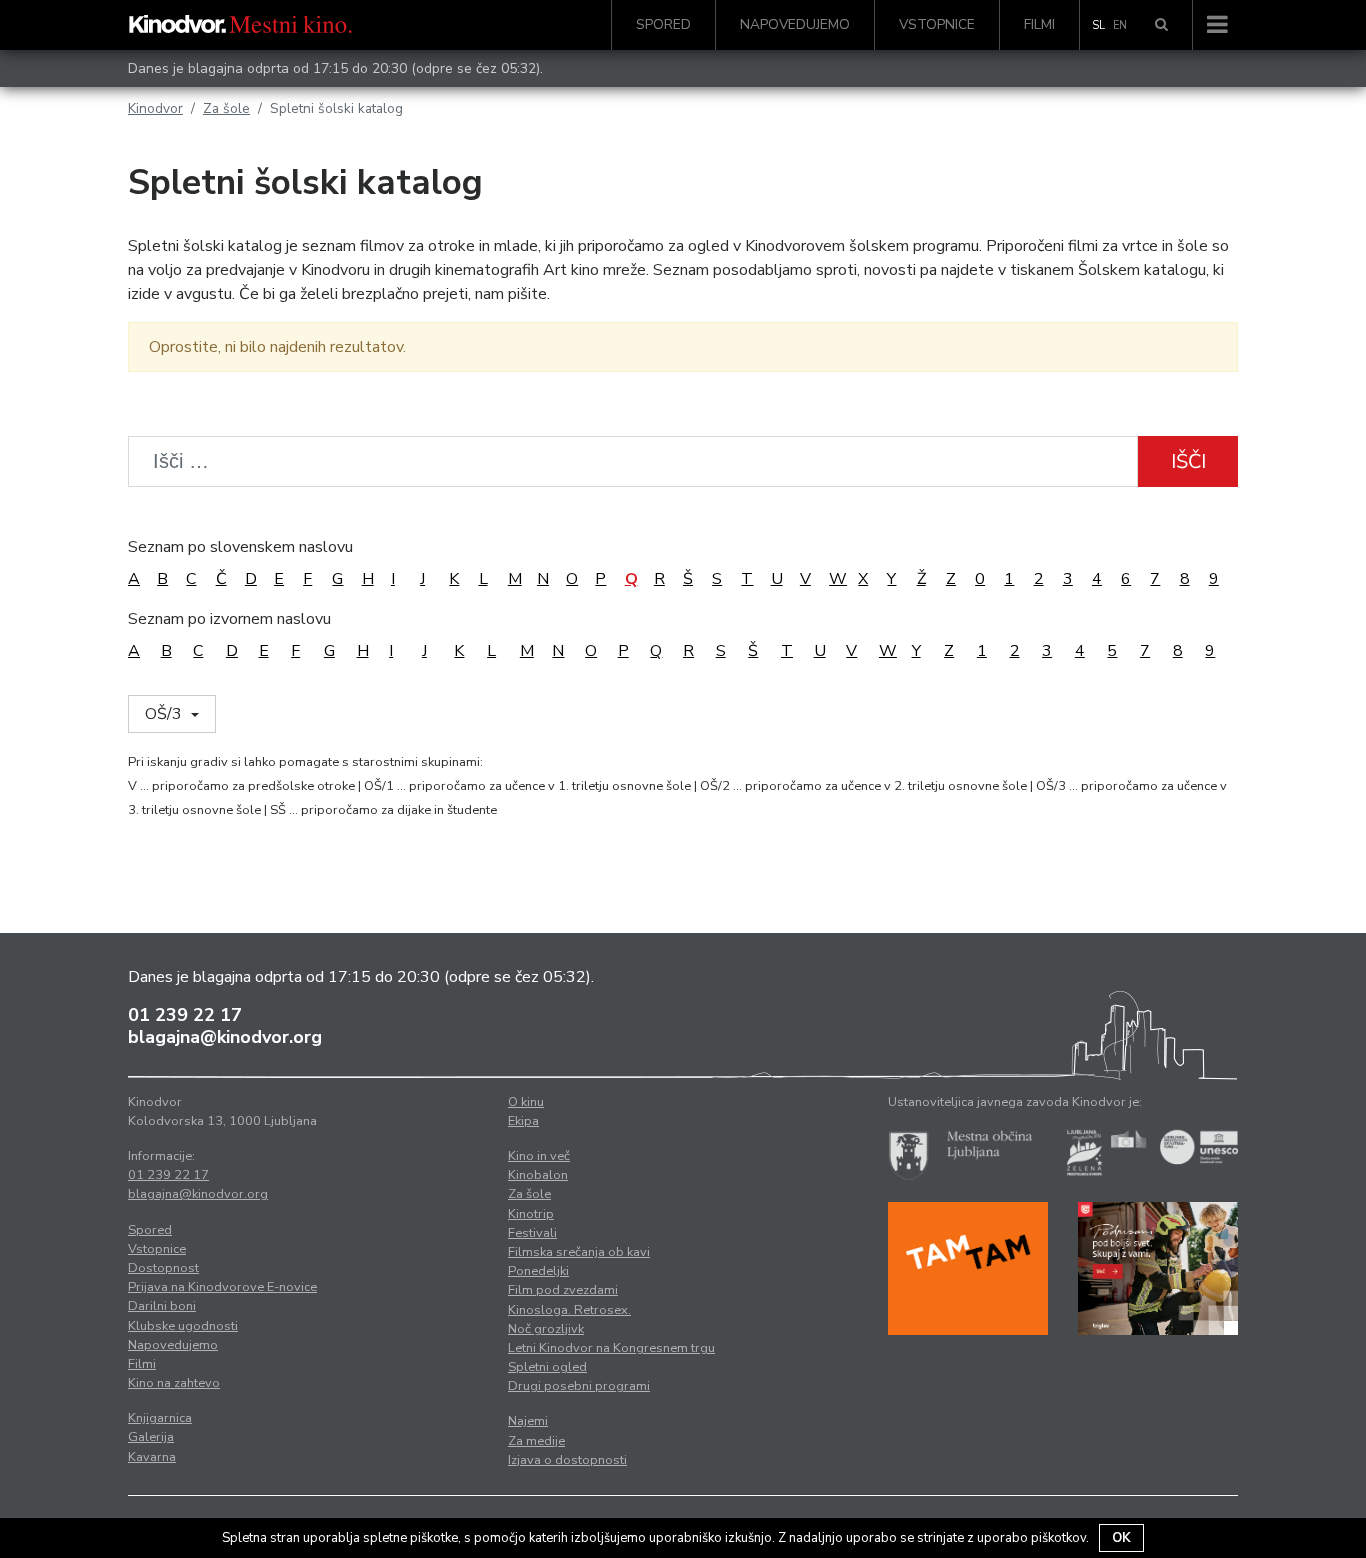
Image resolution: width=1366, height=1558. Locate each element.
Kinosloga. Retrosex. (569, 1310)
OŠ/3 (165, 714)
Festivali (532, 1233)
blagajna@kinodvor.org (225, 1037)
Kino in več (539, 1156)
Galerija (151, 1437)
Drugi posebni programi (579, 1386)
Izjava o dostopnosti (567, 1460)
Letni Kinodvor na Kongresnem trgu (611, 1348)
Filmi (1039, 24)
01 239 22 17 (185, 1015)
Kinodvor (155, 108)
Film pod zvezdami (563, 1290)
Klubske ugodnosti (183, 1326)
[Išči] (1161, 25)
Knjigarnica (160, 1418)
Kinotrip (531, 1214)
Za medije (536, 1441)
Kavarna (152, 1457)
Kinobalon (538, 1175)
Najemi (528, 1421)
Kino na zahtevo (174, 1383)
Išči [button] (1188, 461)
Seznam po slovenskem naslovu (240, 547)
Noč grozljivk (546, 1329)
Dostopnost (163, 1268)
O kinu (526, 1102)
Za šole (226, 108)
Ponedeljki (538, 1271)
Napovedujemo (795, 24)
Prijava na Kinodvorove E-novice (222, 1287)
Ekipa (523, 1121)
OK (1121, 1538)
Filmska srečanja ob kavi (579, 1252)
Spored (663, 24)
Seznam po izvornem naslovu (229, 619)
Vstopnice (937, 24)
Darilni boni (162, 1306)
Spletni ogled (547, 1367)
